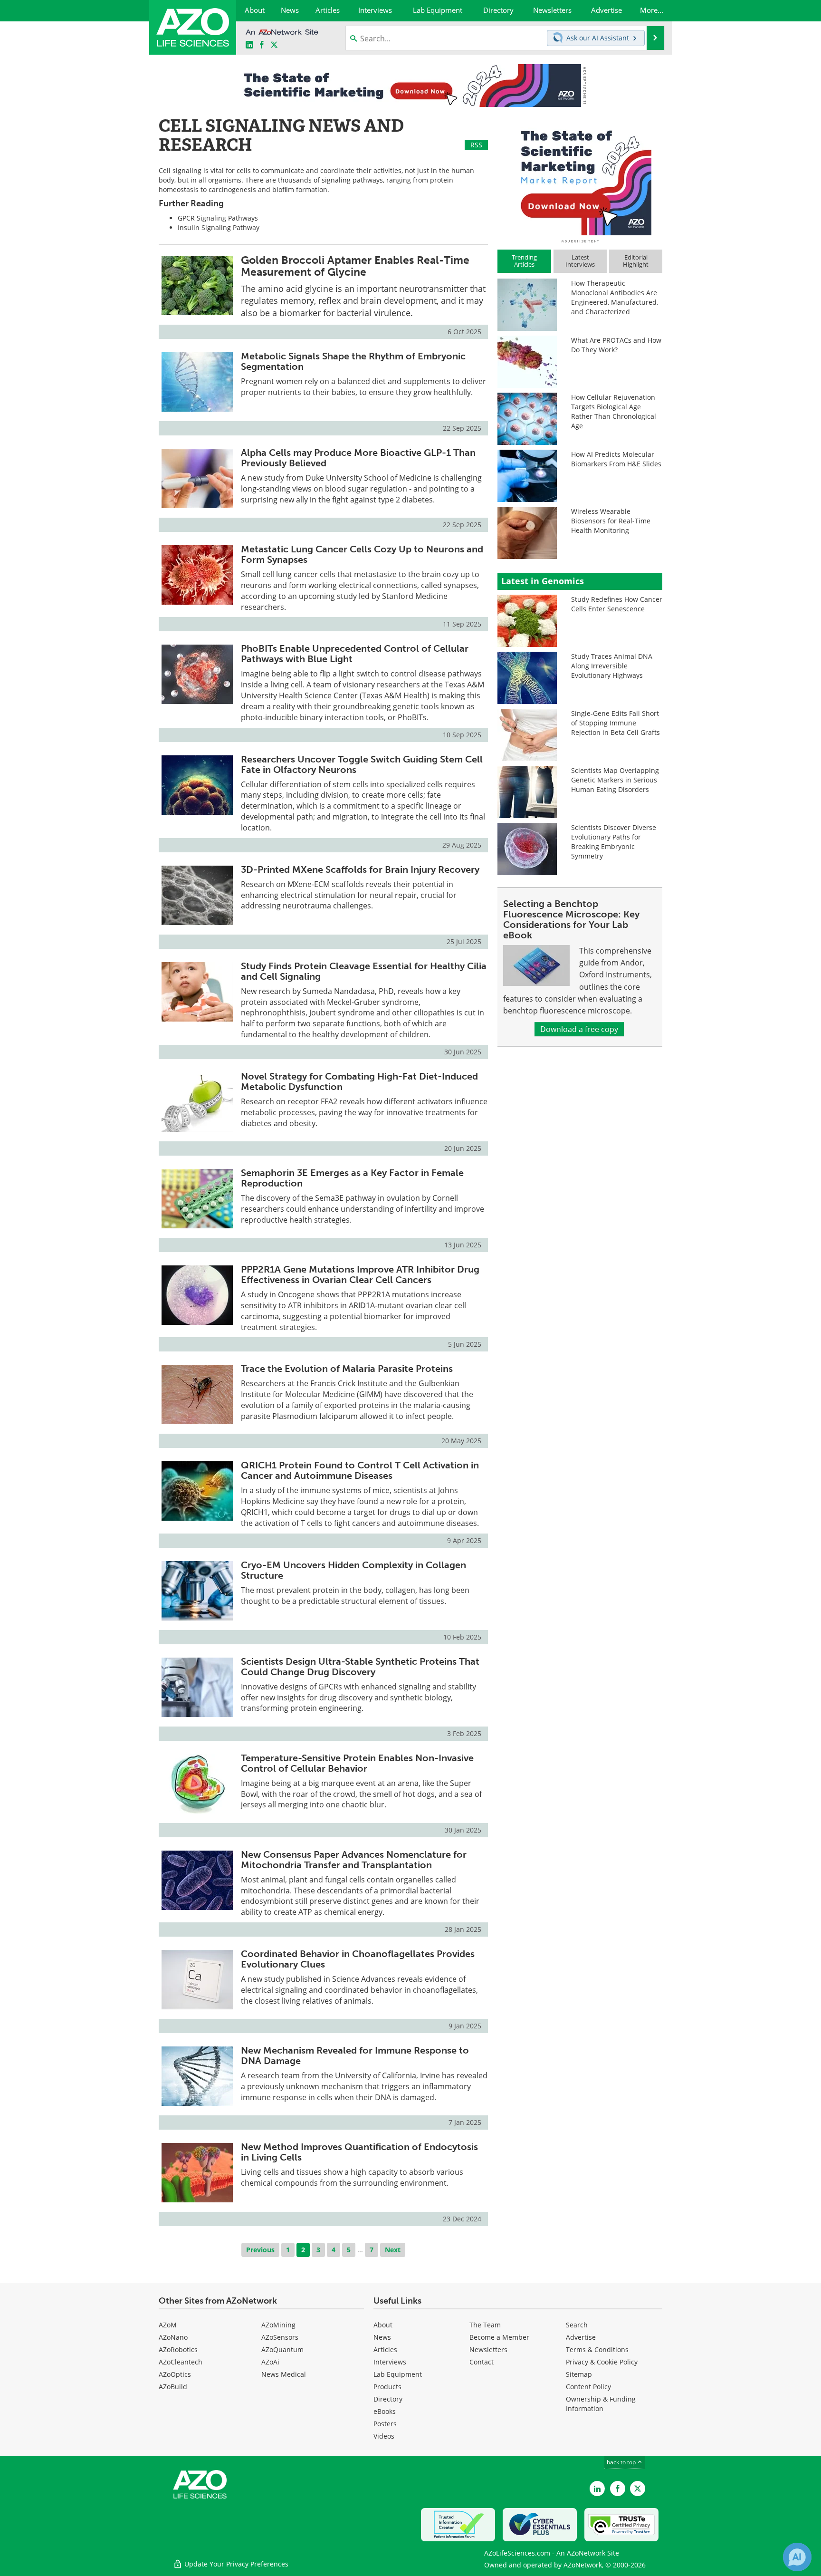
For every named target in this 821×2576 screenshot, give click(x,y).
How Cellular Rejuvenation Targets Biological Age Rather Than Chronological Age (614, 411)
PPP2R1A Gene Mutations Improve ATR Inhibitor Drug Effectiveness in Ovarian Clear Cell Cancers (360, 1274)
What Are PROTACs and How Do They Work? (616, 345)
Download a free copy (579, 1029)
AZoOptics (175, 2374)
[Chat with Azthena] (797, 2557)
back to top (622, 2462)
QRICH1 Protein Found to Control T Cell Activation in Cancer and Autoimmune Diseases (360, 1470)
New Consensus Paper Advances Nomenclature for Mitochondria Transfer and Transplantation (354, 1860)
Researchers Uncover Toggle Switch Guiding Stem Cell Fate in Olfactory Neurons (362, 764)
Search (577, 2325)
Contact (482, 2362)
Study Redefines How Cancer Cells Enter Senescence (617, 604)
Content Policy (588, 2387)
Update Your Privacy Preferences (235, 2564)
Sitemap (579, 2374)
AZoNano (173, 2337)
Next (393, 2250)
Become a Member (499, 2337)
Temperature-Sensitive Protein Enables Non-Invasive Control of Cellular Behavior (357, 1763)
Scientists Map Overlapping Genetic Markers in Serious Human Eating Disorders (615, 780)
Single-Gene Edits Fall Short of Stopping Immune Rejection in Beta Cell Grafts (616, 723)
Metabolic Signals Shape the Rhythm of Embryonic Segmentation (353, 361)
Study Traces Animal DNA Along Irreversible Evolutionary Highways (612, 666)
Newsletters (488, 2349)
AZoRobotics (178, 2349)
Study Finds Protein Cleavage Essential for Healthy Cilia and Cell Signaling (364, 971)
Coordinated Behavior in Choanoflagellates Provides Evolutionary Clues (358, 1959)
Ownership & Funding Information (601, 2404)
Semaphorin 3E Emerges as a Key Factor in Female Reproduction (352, 1178)
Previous (260, 2250)
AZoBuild (173, 2387)
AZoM (168, 2325)
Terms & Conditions (597, 2349)
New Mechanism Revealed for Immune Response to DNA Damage (355, 2055)
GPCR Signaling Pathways (218, 218)
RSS (476, 145)
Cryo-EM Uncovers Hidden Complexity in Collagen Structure (353, 1570)
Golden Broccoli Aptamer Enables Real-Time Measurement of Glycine (355, 266)
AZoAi (270, 2362)
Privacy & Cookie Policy (602, 2362)
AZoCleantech (181, 2362)
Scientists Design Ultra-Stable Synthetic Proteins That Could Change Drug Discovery (360, 1667)
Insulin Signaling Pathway (219, 227)
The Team (485, 2325)
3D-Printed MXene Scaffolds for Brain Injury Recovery (360, 869)
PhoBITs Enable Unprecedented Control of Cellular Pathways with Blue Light (355, 654)
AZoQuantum (282, 2349)
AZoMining (278, 2325)
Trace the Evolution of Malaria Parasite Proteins (347, 1369)
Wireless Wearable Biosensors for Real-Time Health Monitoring (611, 521)
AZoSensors (280, 2337)
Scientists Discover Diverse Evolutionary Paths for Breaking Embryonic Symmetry (614, 842)
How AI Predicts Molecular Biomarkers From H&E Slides (616, 459)
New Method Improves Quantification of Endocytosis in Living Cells (359, 2152)
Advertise (581, 2337)
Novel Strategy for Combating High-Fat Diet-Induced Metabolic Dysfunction (359, 1081)
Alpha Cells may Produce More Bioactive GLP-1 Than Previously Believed (358, 458)
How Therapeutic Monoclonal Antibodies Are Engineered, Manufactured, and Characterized (615, 297)
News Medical (284, 2374)
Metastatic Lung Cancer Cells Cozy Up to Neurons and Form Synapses (362, 554)
